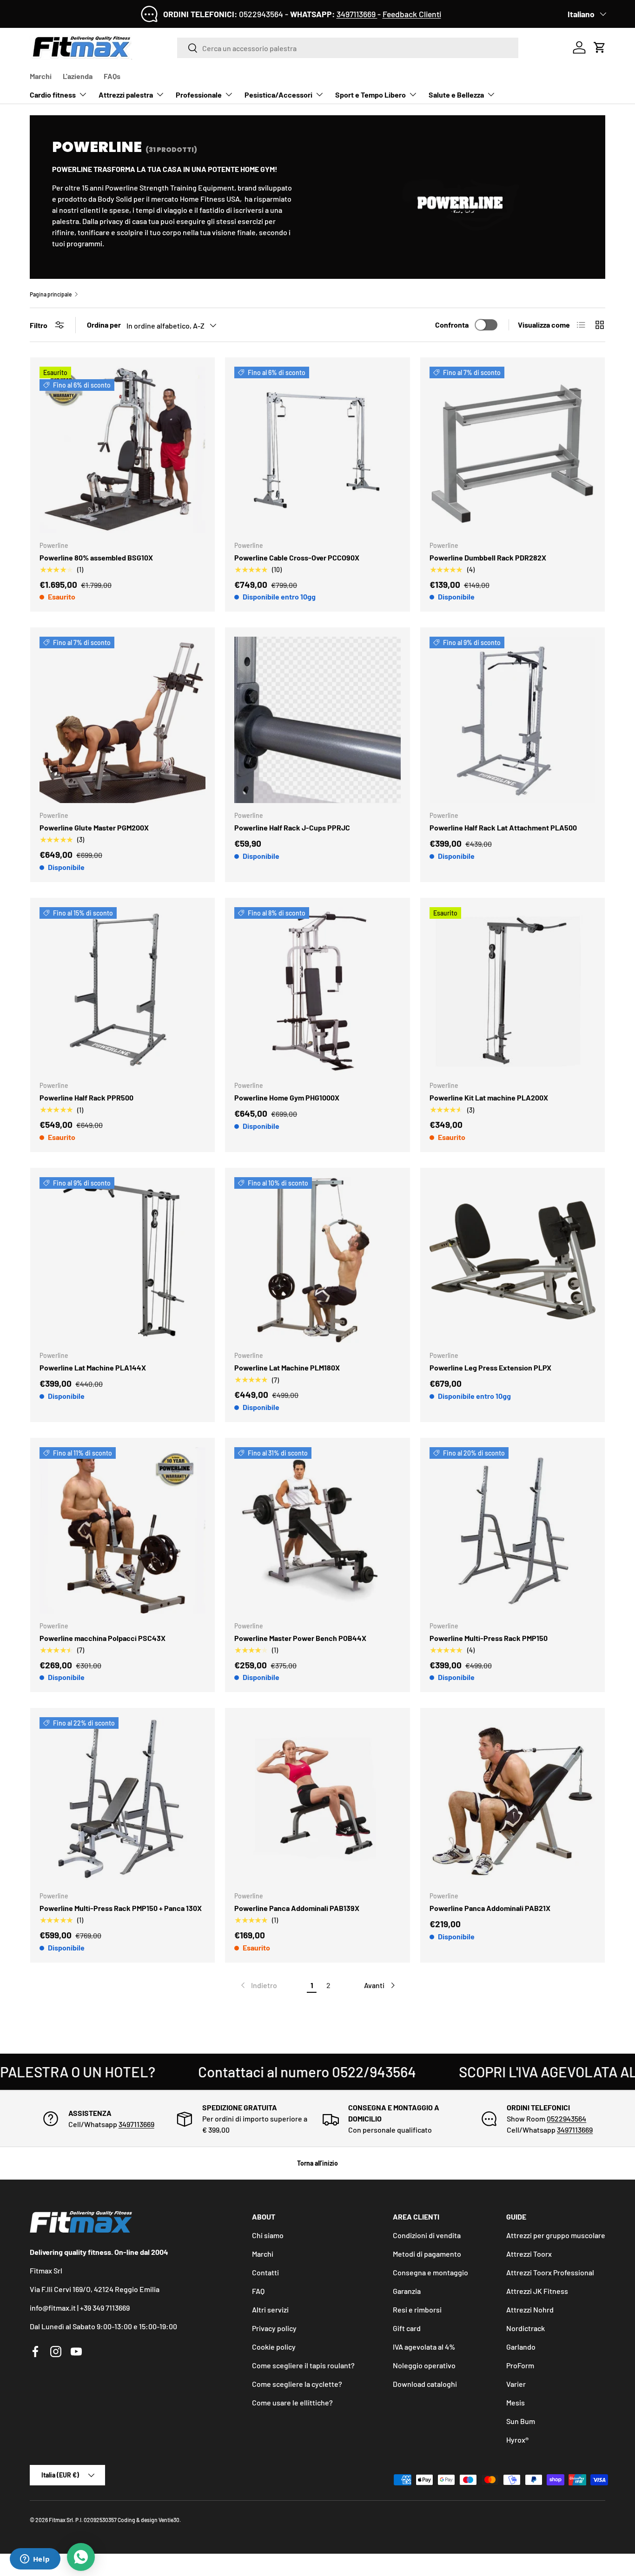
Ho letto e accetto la (276, 1324)
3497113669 (357, 14)
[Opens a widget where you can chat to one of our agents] (35, 2560)
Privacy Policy (300, 1324)
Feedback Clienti (412, 14)
